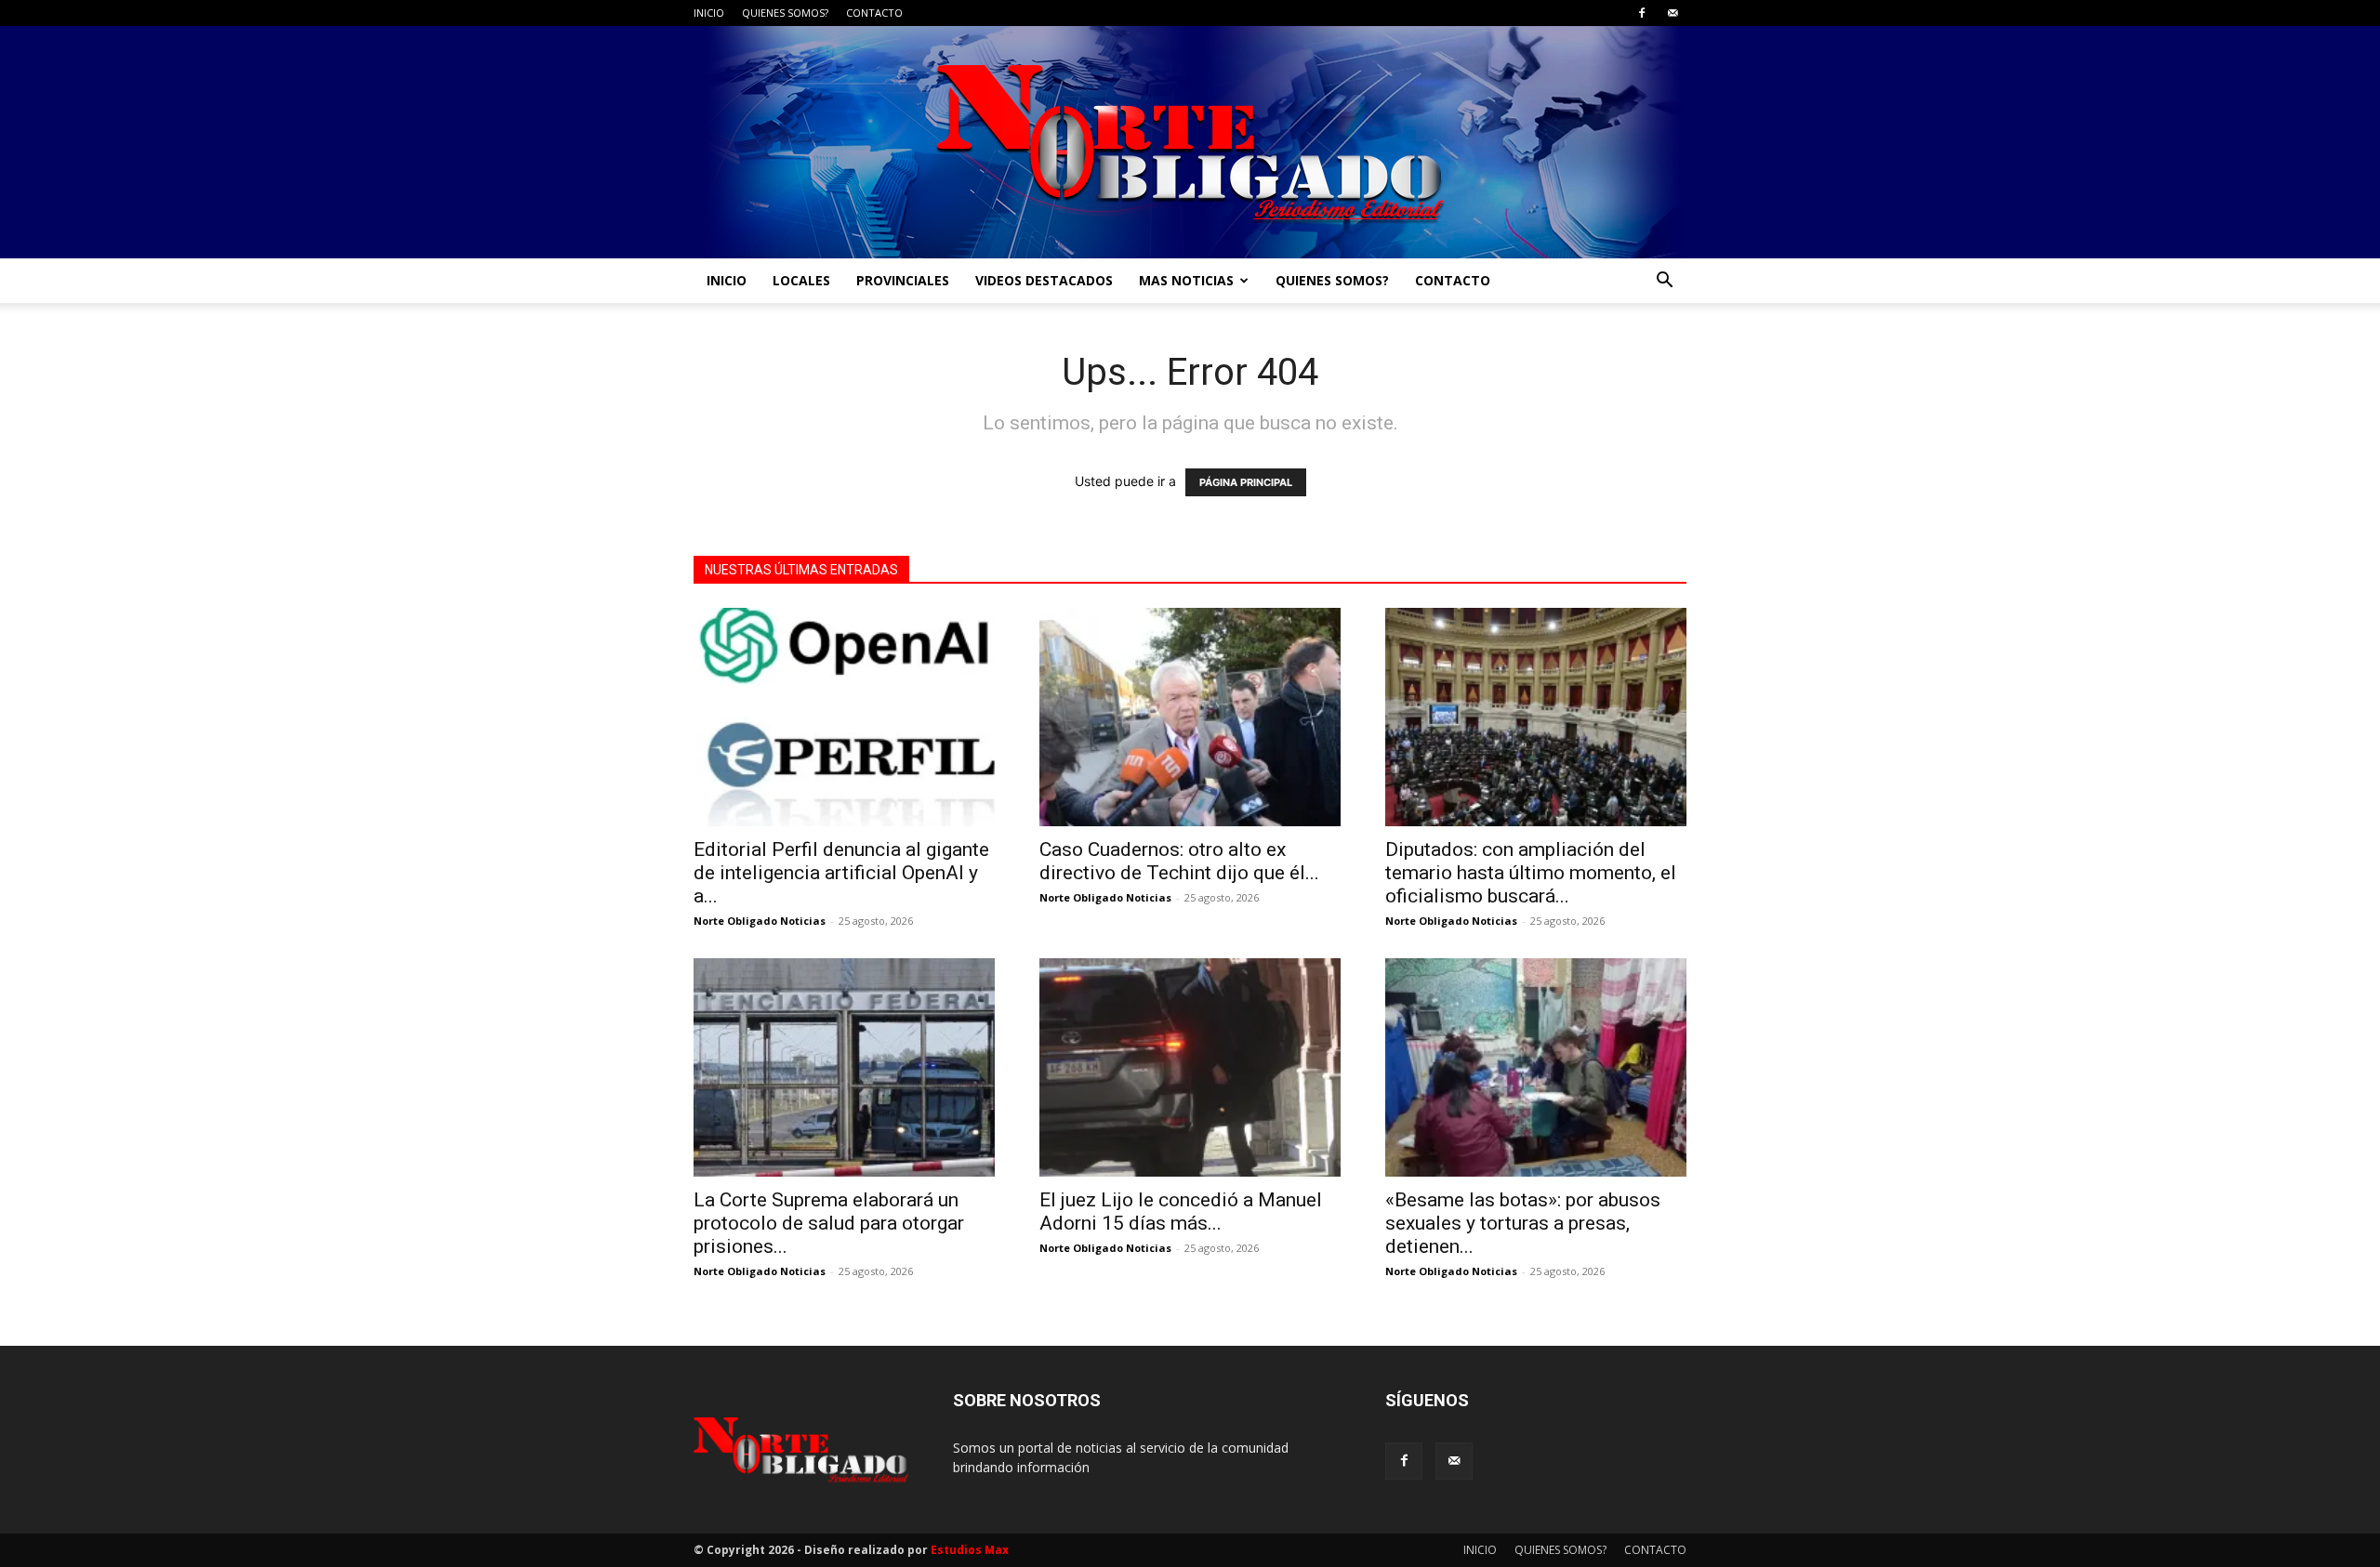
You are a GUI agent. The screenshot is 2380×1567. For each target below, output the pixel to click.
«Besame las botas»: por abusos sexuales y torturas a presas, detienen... (1523, 1223)
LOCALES (801, 280)
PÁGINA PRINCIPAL (1246, 482)
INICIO (709, 13)
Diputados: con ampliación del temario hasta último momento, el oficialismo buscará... (1531, 873)
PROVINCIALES (903, 280)
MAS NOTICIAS (1186, 280)
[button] (1664, 282)
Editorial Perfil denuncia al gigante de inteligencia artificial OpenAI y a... (841, 873)
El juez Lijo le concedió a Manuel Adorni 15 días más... (1181, 1211)
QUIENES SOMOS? (785, 13)
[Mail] (1673, 13)
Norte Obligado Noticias (760, 921)
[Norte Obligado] (1190, 142)
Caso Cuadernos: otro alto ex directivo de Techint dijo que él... (1179, 861)
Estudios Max (970, 1550)
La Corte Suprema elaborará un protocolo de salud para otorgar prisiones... (829, 1223)
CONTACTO (874, 13)
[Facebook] (1642, 13)
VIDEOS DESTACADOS (1044, 280)
